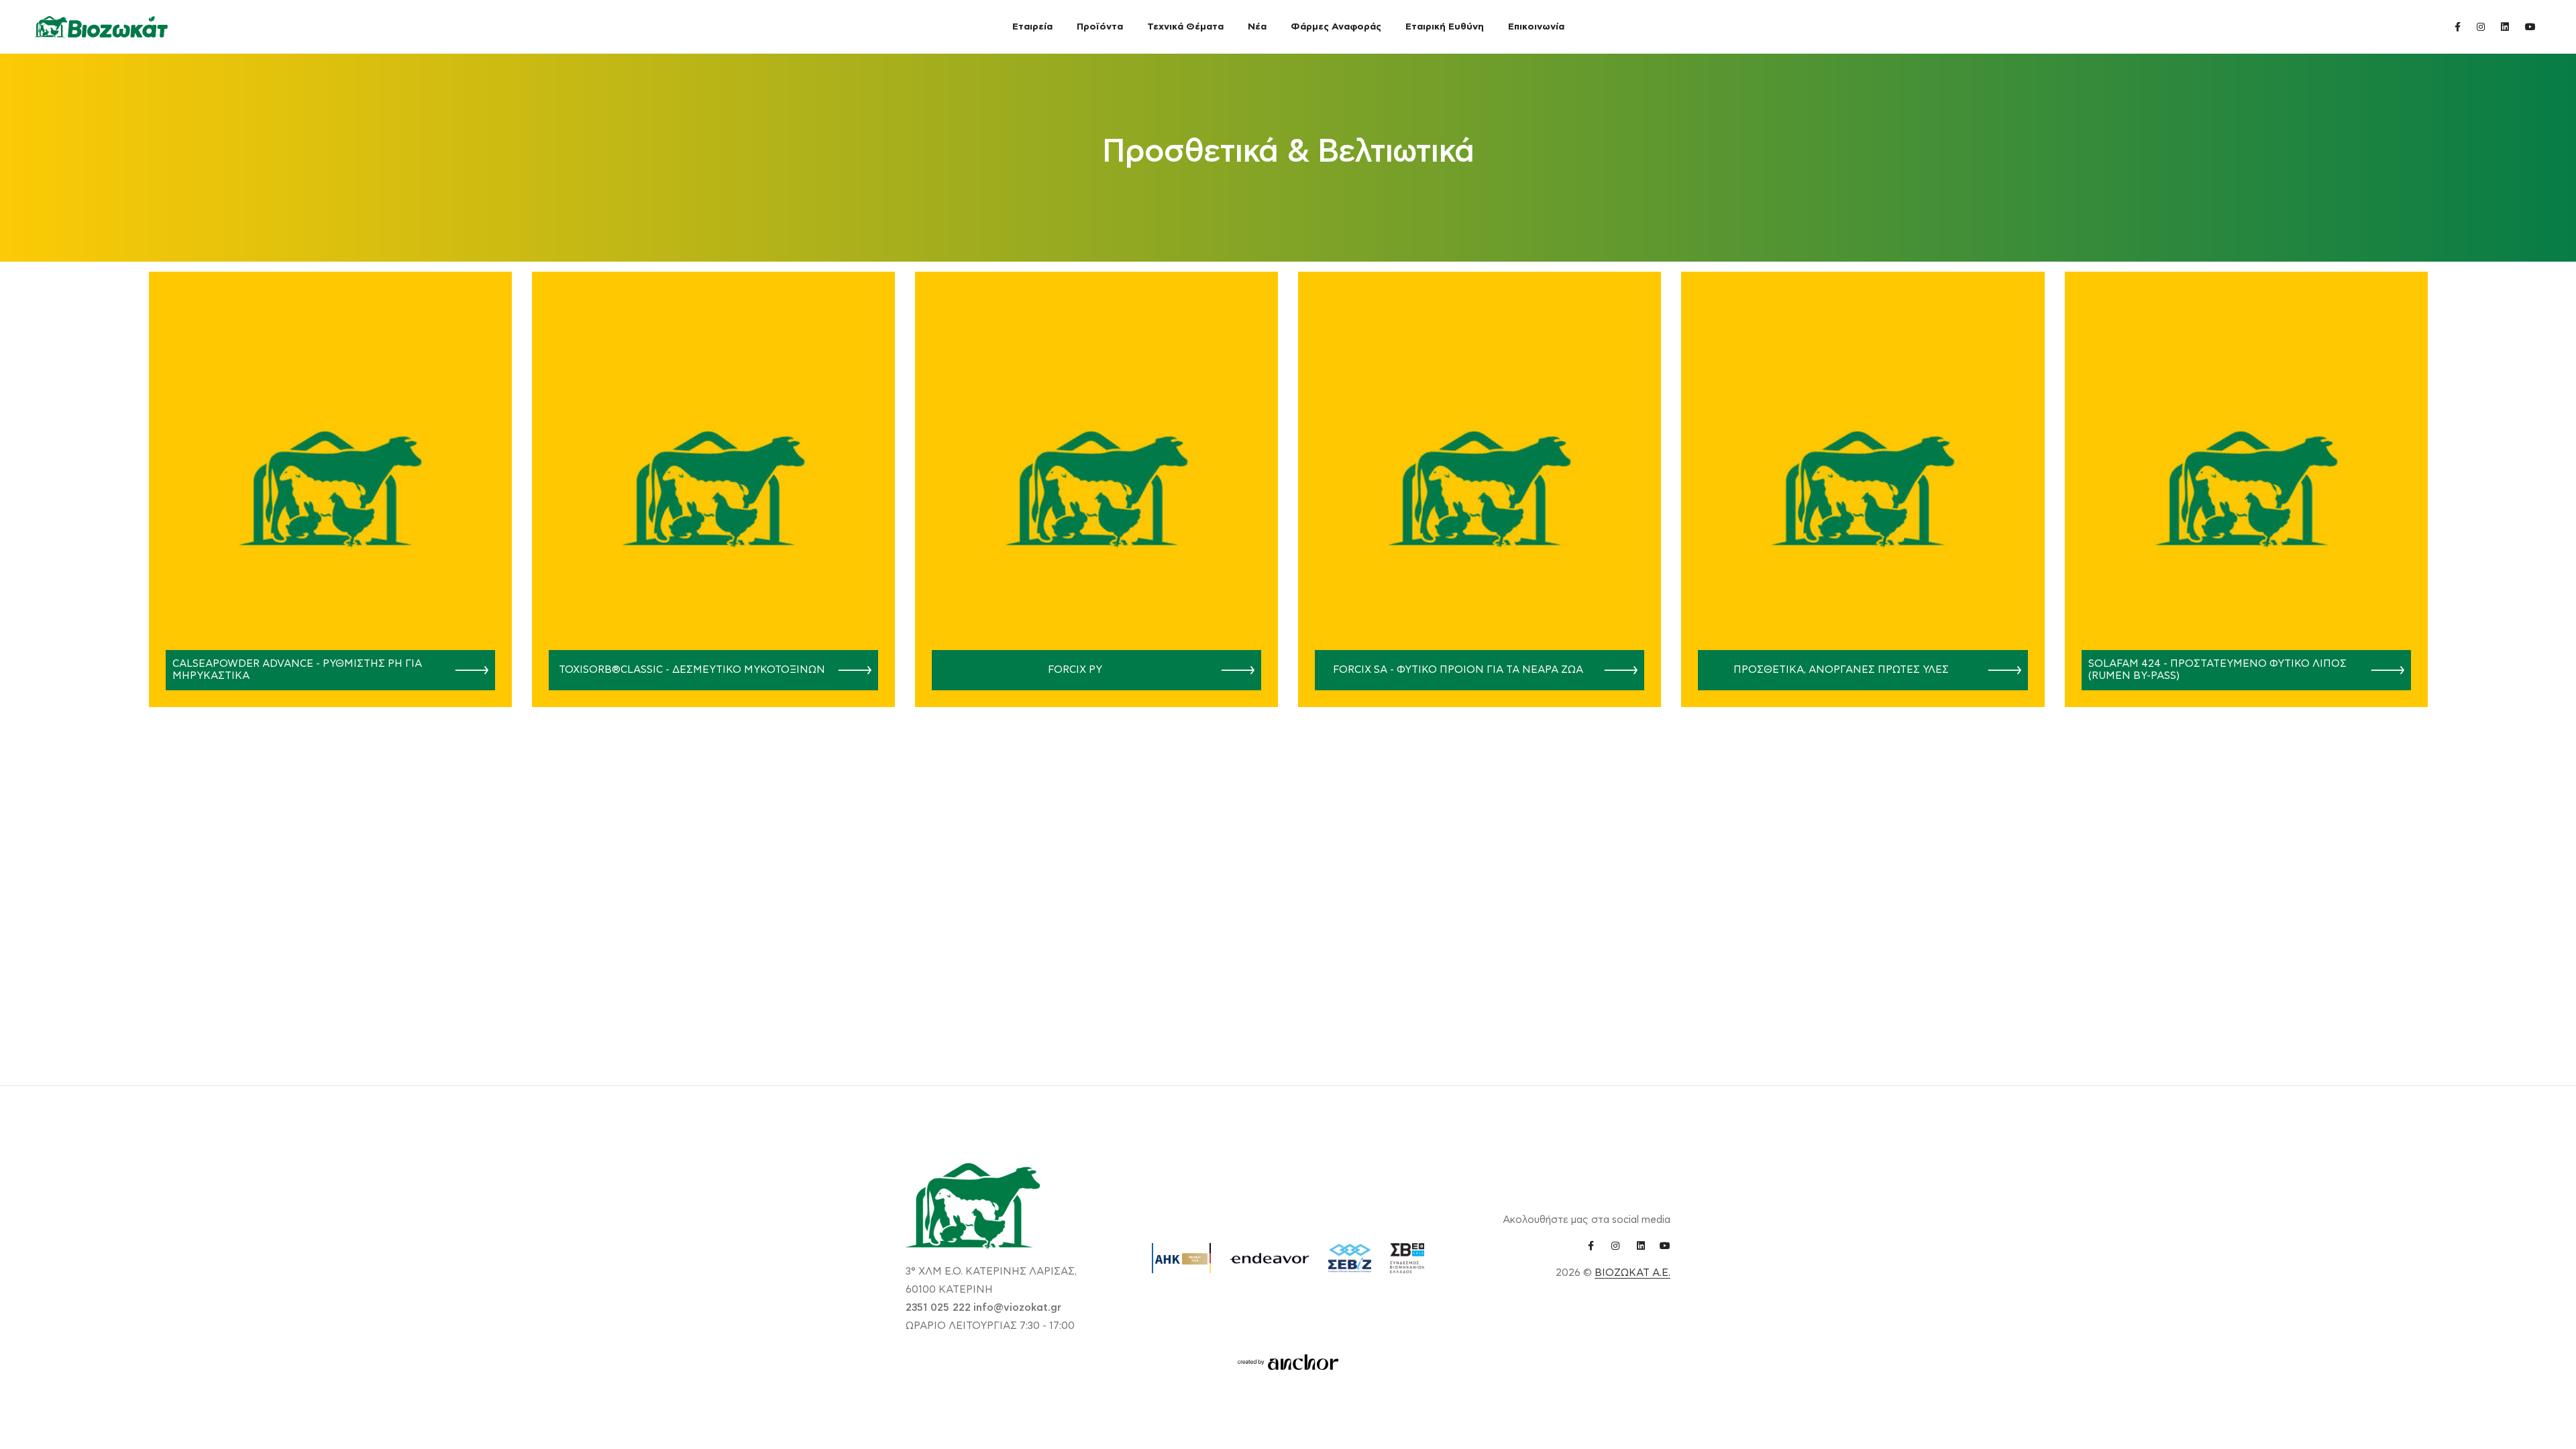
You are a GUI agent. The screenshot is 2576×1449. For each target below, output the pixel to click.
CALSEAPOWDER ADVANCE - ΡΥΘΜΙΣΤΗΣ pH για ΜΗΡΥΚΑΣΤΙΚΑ (297, 670)
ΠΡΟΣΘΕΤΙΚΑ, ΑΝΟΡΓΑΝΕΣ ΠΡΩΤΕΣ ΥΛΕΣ (1841, 670)
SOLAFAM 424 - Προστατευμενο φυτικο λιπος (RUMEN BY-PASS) (2217, 670)
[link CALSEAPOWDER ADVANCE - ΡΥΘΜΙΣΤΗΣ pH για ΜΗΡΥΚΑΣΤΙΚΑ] (467, 670)
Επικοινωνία (1536, 27)
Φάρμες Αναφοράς (1336, 27)
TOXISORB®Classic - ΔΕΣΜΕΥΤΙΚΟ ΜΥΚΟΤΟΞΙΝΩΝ (692, 670)
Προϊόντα (1100, 27)
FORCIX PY (1075, 670)
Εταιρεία (1032, 27)
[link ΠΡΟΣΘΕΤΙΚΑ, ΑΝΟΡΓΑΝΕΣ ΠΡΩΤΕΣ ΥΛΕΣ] (1999, 670)
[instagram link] (2481, 26)
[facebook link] (2458, 26)
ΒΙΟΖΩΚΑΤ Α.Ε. (1632, 1273)
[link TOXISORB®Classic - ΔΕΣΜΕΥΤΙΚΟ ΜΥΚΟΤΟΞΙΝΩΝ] (850, 670)
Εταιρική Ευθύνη (1445, 27)
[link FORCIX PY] (1233, 670)
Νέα (1257, 27)
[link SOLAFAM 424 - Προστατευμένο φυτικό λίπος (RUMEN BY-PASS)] (2382, 670)
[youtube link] (2530, 26)
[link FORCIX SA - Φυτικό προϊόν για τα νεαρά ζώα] (1616, 670)
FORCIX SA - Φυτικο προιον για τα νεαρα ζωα (1458, 670)
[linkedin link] (2505, 26)
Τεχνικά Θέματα (1185, 27)
